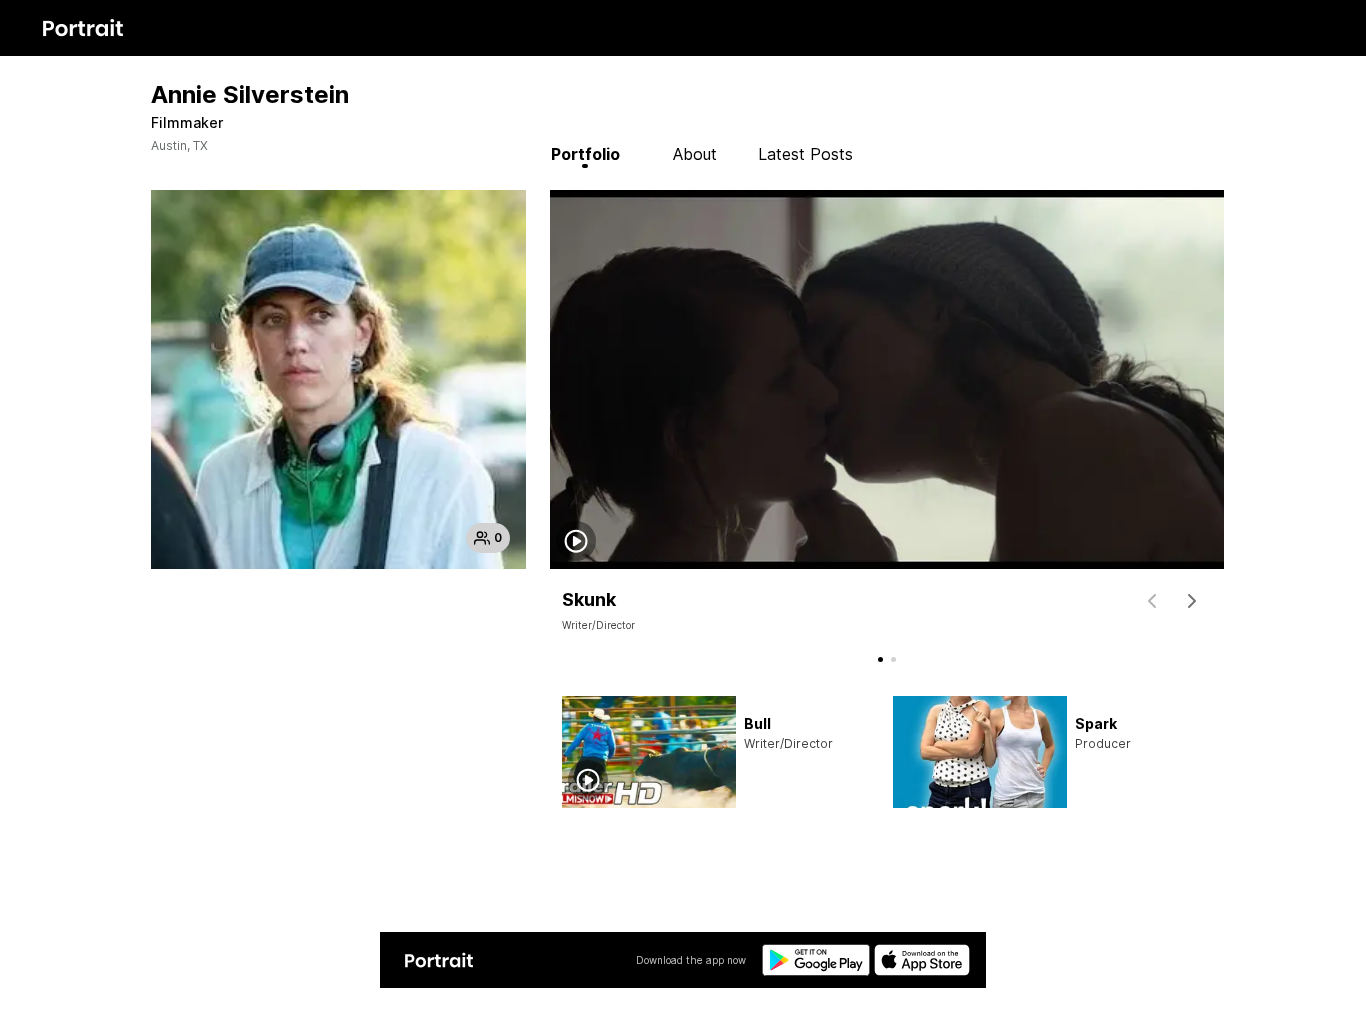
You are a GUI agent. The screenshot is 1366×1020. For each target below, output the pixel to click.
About (695, 154)
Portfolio (585, 154)
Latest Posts (805, 154)
